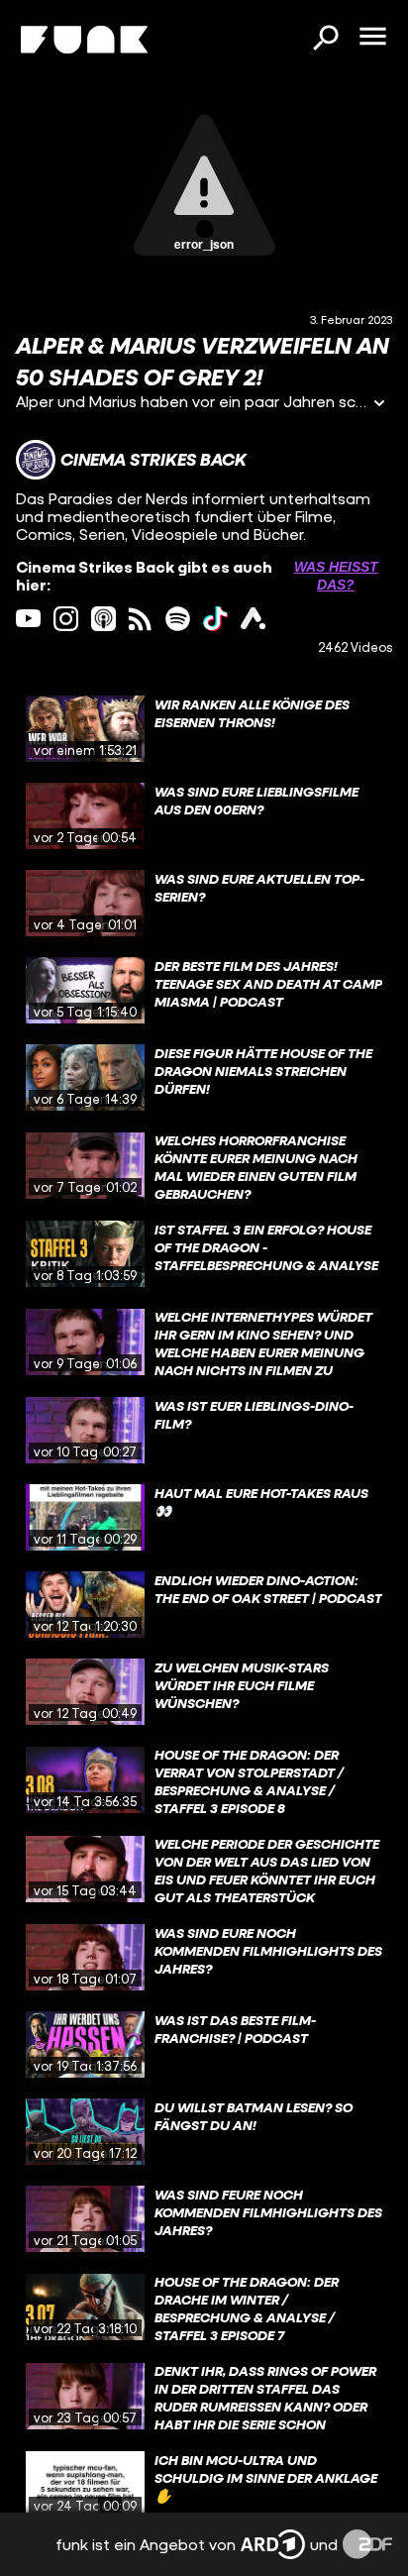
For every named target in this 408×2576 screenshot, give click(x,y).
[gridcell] (204, 729)
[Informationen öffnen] (379, 405)
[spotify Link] (178, 619)
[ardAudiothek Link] (253, 619)
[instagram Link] (66, 619)
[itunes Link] (103, 619)
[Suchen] (325, 40)
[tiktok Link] (215, 619)
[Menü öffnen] (372, 38)
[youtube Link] (28, 619)
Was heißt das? (336, 576)
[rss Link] (140, 619)
